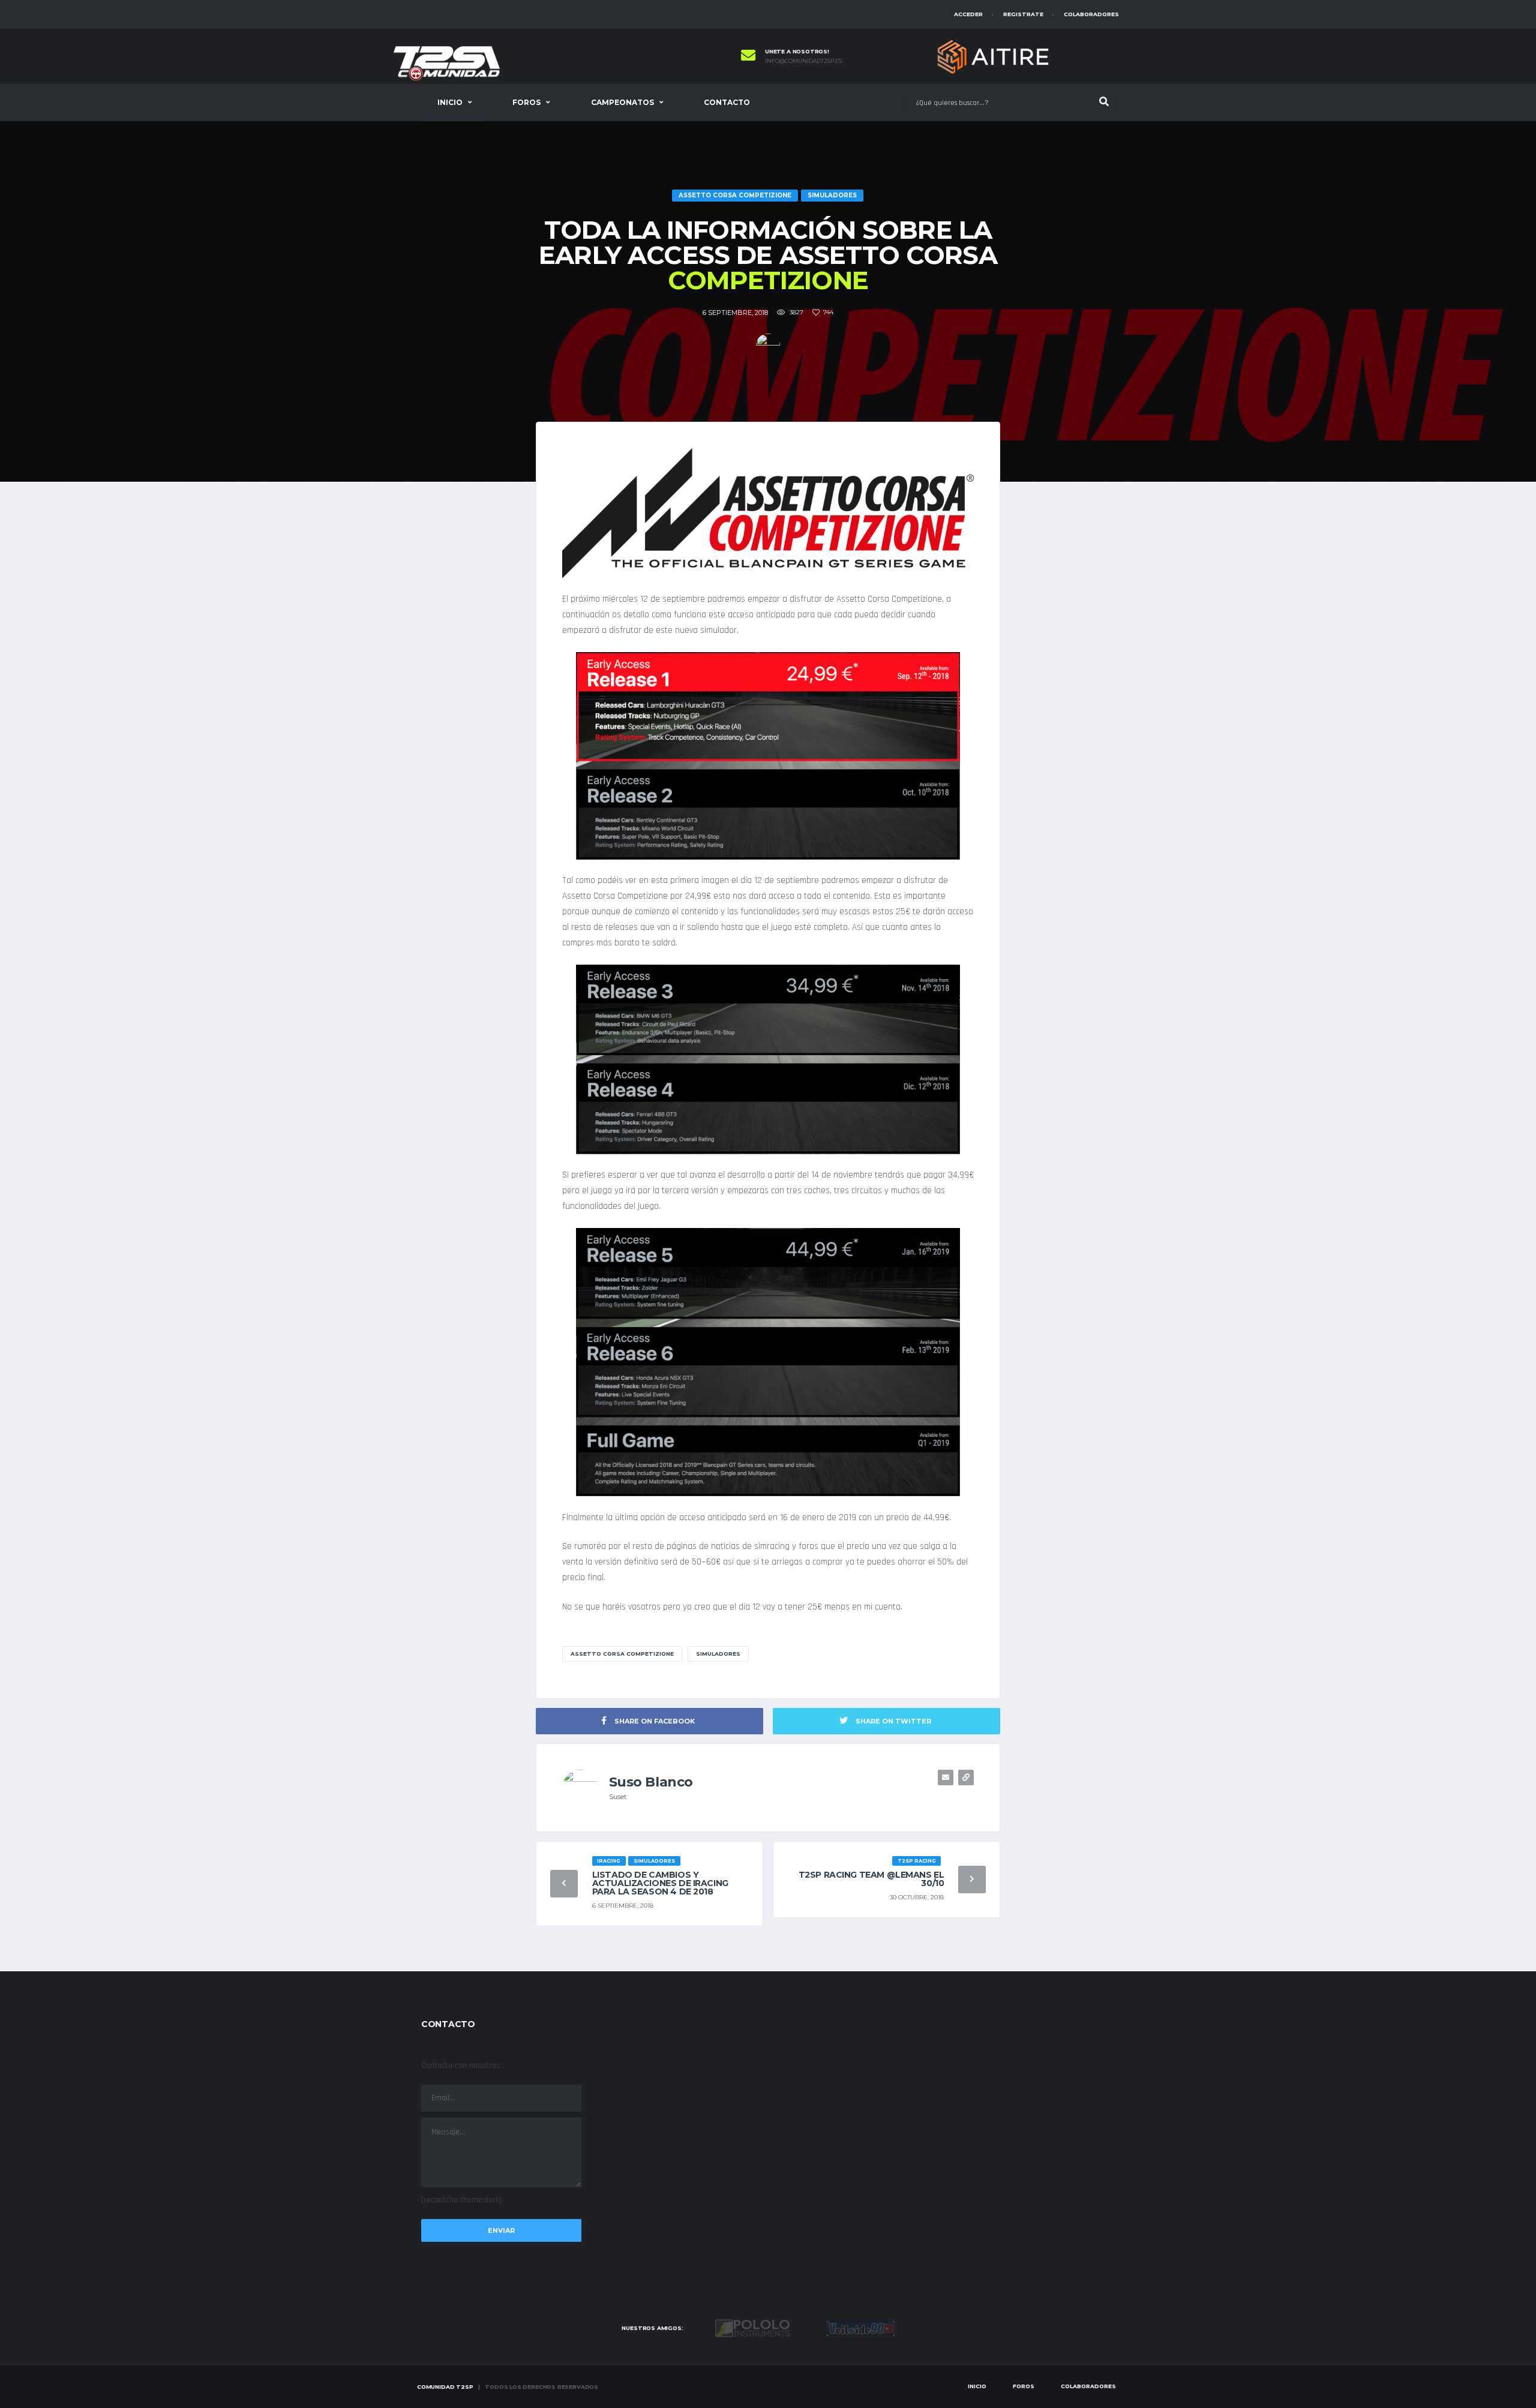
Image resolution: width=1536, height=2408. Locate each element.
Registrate (1023, 14)
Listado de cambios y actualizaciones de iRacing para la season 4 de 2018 (660, 1883)
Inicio (450, 102)
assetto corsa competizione (622, 1654)
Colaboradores (1091, 14)
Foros (526, 102)
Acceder (968, 14)
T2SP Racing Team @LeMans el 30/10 (871, 1879)
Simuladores (718, 1654)
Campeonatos (622, 102)
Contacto (727, 102)
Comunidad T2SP (445, 2387)
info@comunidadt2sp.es (803, 61)
